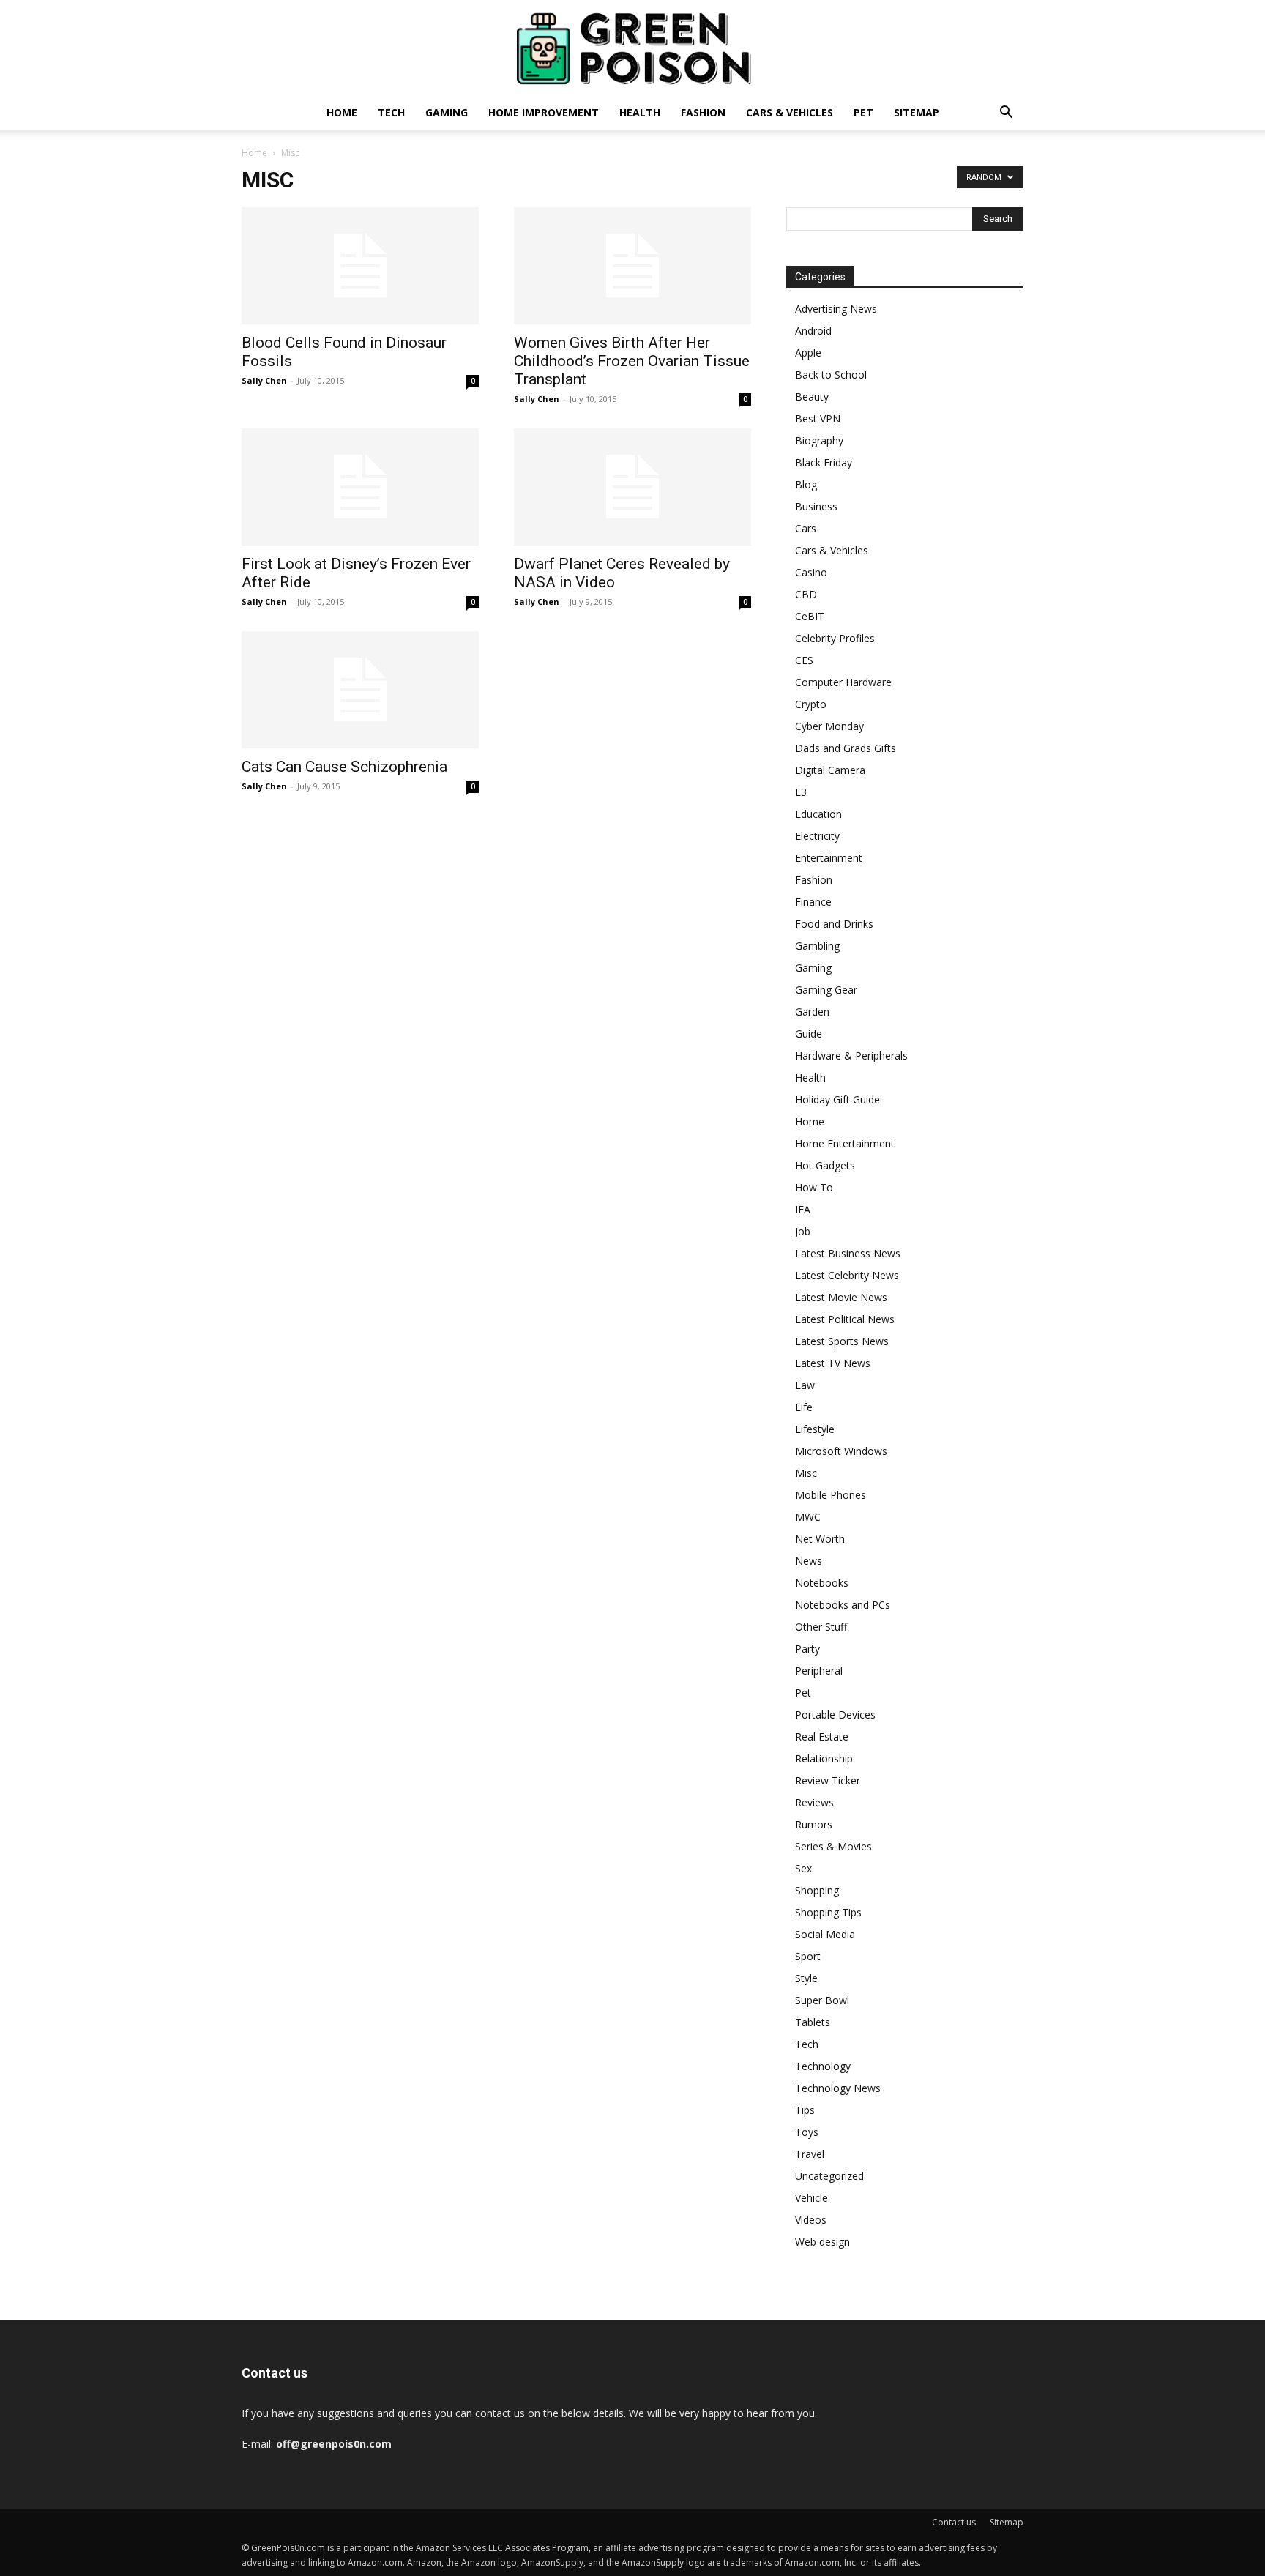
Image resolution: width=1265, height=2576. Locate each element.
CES (804, 660)
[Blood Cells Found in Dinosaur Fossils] (360, 266)
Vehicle (811, 2198)
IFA (803, 1209)
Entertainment (829, 858)
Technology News (838, 2088)
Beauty (812, 397)
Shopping (817, 1890)
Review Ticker (828, 1780)
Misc (806, 1473)
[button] (1006, 114)
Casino (811, 572)
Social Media (825, 1934)
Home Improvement (544, 112)
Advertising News (836, 309)
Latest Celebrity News (847, 1275)
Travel (810, 2154)
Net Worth (820, 1539)
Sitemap (917, 112)
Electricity (817, 836)
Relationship (824, 1758)
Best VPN (818, 418)
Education (818, 814)
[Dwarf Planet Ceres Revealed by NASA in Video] (632, 487)
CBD (806, 594)
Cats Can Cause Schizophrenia (344, 767)
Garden (812, 1012)
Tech (391, 112)
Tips (805, 2110)
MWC (808, 1517)
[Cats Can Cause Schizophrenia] (360, 690)
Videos (811, 2220)
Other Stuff (821, 1627)
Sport (808, 1956)
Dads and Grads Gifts (846, 748)
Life (804, 1407)
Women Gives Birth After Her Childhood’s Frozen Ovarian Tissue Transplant (632, 361)
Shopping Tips (828, 1912)
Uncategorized (829, 2176)
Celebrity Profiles (835, 638)
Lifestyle (815, 1429)
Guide (809, 1034)
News (809, 1561)
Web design (822, 2242)
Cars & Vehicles (790, 112)
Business (816, 506)
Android (813, 331)
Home (342, 112)
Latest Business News (848, 1253)
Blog (806, 484)
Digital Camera (830, 770)
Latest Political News (845, 1319)
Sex (803, 1868)
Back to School (831, 375)
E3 (801, 792)
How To (814, 1187)
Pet (863, 112)
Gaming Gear (826, 990)
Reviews (814, 1802)
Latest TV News (833, 1363)
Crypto (811, 704)
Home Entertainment (845, 1143)
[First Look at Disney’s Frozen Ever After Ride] (360, 487)
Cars (806, 528)
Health (640, 112)
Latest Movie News (841, 1297)
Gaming (447, 112)
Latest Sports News (842, 1341)
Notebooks (822, 1583)
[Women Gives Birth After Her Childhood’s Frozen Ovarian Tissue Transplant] (632, 266)
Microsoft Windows (841, 1451)
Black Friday (824, 462)
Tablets (813, 2022)
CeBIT (810, 616)
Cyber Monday (829, 726)
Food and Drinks (834, 924)
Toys (807, 2132)
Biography (819, 440)
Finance (813, 902)
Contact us (954, 2522)
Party (807, 1649)
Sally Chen (264, 380)
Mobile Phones (831, 1495)
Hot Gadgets (825, 1165)
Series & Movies (833, 1846)
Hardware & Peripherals (851, 1056)
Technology (823, 2066)
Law (805, 1385)
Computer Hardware (843, 682)
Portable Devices (835, 1715)
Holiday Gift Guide (837, 1099)
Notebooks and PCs (843, 1605)
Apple (808, 353)
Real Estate (822, 1736)
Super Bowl (822, 2000)
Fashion (703, 112)
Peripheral (819, 1671)
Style (806, 1978)
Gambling (817, 946)
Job (803, 1231)
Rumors (814, 1824)
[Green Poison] (632, 48)
